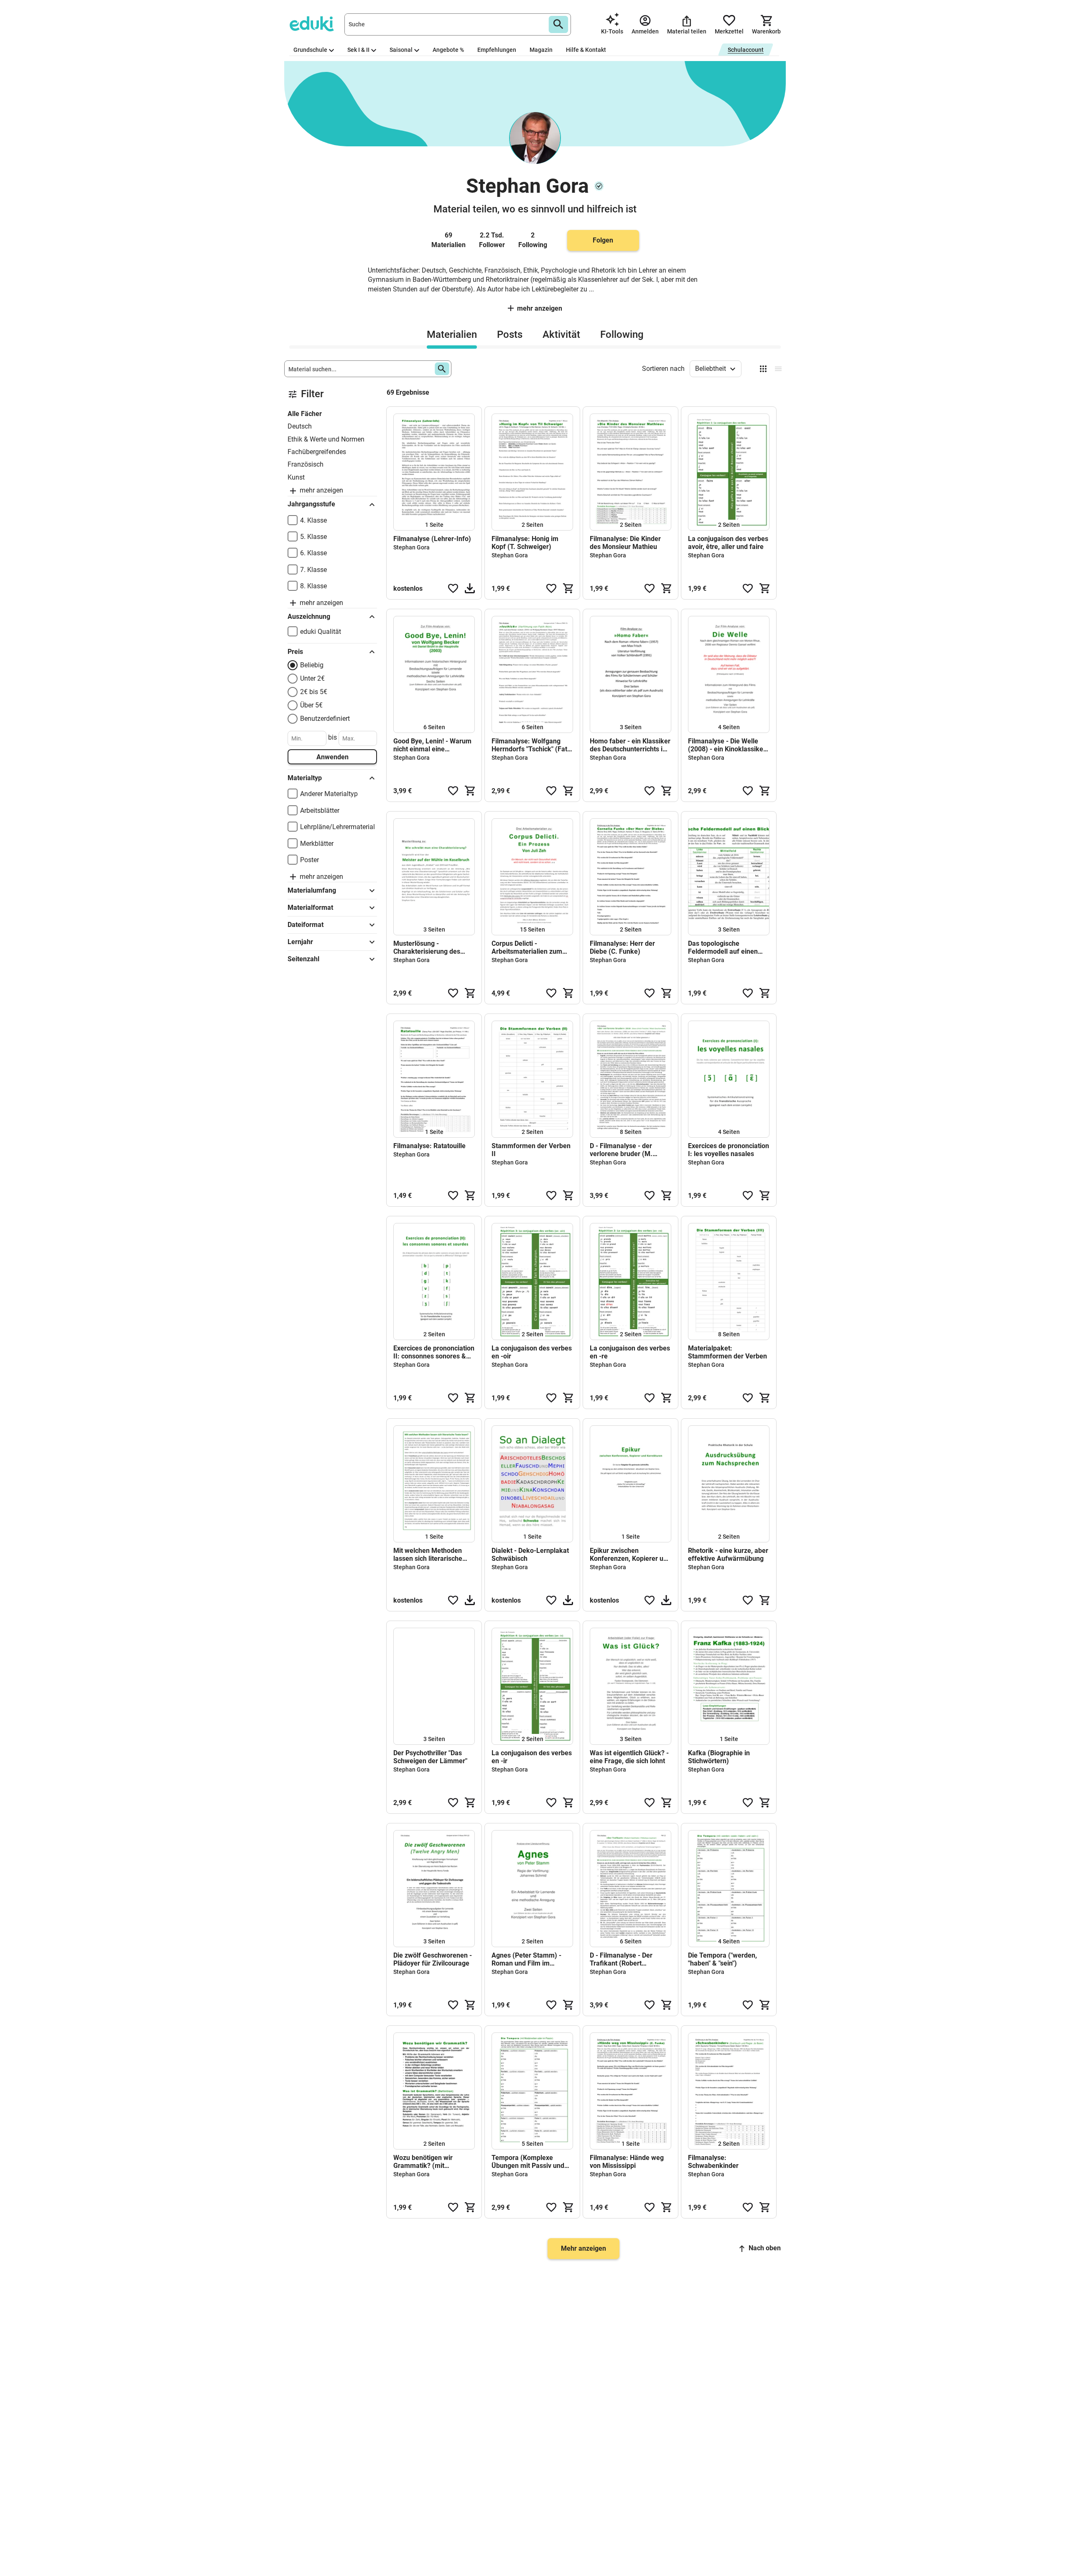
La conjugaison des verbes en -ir (532, 1757)
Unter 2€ (312, 678)
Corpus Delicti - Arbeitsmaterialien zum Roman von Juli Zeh (527, 947)
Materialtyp (305, 778)
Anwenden (332, 757)
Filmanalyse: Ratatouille (429, 1146)
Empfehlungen (497, 50)
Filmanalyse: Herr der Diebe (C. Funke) (622, 947)
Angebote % (448, 50)
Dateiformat (306, 925)
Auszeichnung (309, 617)
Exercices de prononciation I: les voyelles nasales (729, 1150)
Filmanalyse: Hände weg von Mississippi (627, 2162)
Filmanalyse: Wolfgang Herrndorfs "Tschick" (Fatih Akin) (532, 745)
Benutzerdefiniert (325, 719)
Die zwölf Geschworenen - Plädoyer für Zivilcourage (433, 1959)
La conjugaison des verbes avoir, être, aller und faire (728, 543)
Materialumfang (312, 890)
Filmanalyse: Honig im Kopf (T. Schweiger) (525, 543)
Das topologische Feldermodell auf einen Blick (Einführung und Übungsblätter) (723, 947)
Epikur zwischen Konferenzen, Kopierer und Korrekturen (630, 1555)
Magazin (541, 50)
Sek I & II (358, 50)
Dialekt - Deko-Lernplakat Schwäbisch (530, 1555)
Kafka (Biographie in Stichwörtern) (719, 1757)
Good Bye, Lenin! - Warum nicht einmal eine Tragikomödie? (432, 745)
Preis (295, 652)
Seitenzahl (303, 959)
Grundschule (310, 50)
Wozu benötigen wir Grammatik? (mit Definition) (423, 2162)
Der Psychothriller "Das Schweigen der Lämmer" (430, 1757)
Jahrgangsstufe (311, 504)
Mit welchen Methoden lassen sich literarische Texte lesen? (428, 1555)
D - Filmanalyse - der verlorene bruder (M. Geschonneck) (621, 1150)
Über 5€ (311, 705)
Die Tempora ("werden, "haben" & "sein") (722, 1959)
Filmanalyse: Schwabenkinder (713, 2162)
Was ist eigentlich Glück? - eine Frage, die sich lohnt (629, 1757)
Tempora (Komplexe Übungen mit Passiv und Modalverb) (528, 2162)
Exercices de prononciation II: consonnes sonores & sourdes (434, 1352)
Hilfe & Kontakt (586, 50)
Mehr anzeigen (540, 308)
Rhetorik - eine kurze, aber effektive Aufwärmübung (728, 1555)
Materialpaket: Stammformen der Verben (727, 1352)
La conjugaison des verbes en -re (630, 1352)
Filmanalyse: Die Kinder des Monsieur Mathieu (625, 543)
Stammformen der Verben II (531, 1150)
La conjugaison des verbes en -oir (532, 1352)
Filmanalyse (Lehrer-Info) (432, 539)
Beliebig (312, 665)
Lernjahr (300, 942)
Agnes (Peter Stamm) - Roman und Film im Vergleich (526, 1959)
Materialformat (310, 908)
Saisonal (401, 50)
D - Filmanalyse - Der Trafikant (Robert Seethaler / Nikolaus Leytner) (621, 1959)
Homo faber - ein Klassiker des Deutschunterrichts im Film (630, 745)
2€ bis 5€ (314, 692)
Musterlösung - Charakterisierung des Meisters (427, 947)
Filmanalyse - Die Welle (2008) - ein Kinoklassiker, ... (727, 745)
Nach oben (765, 2248)
